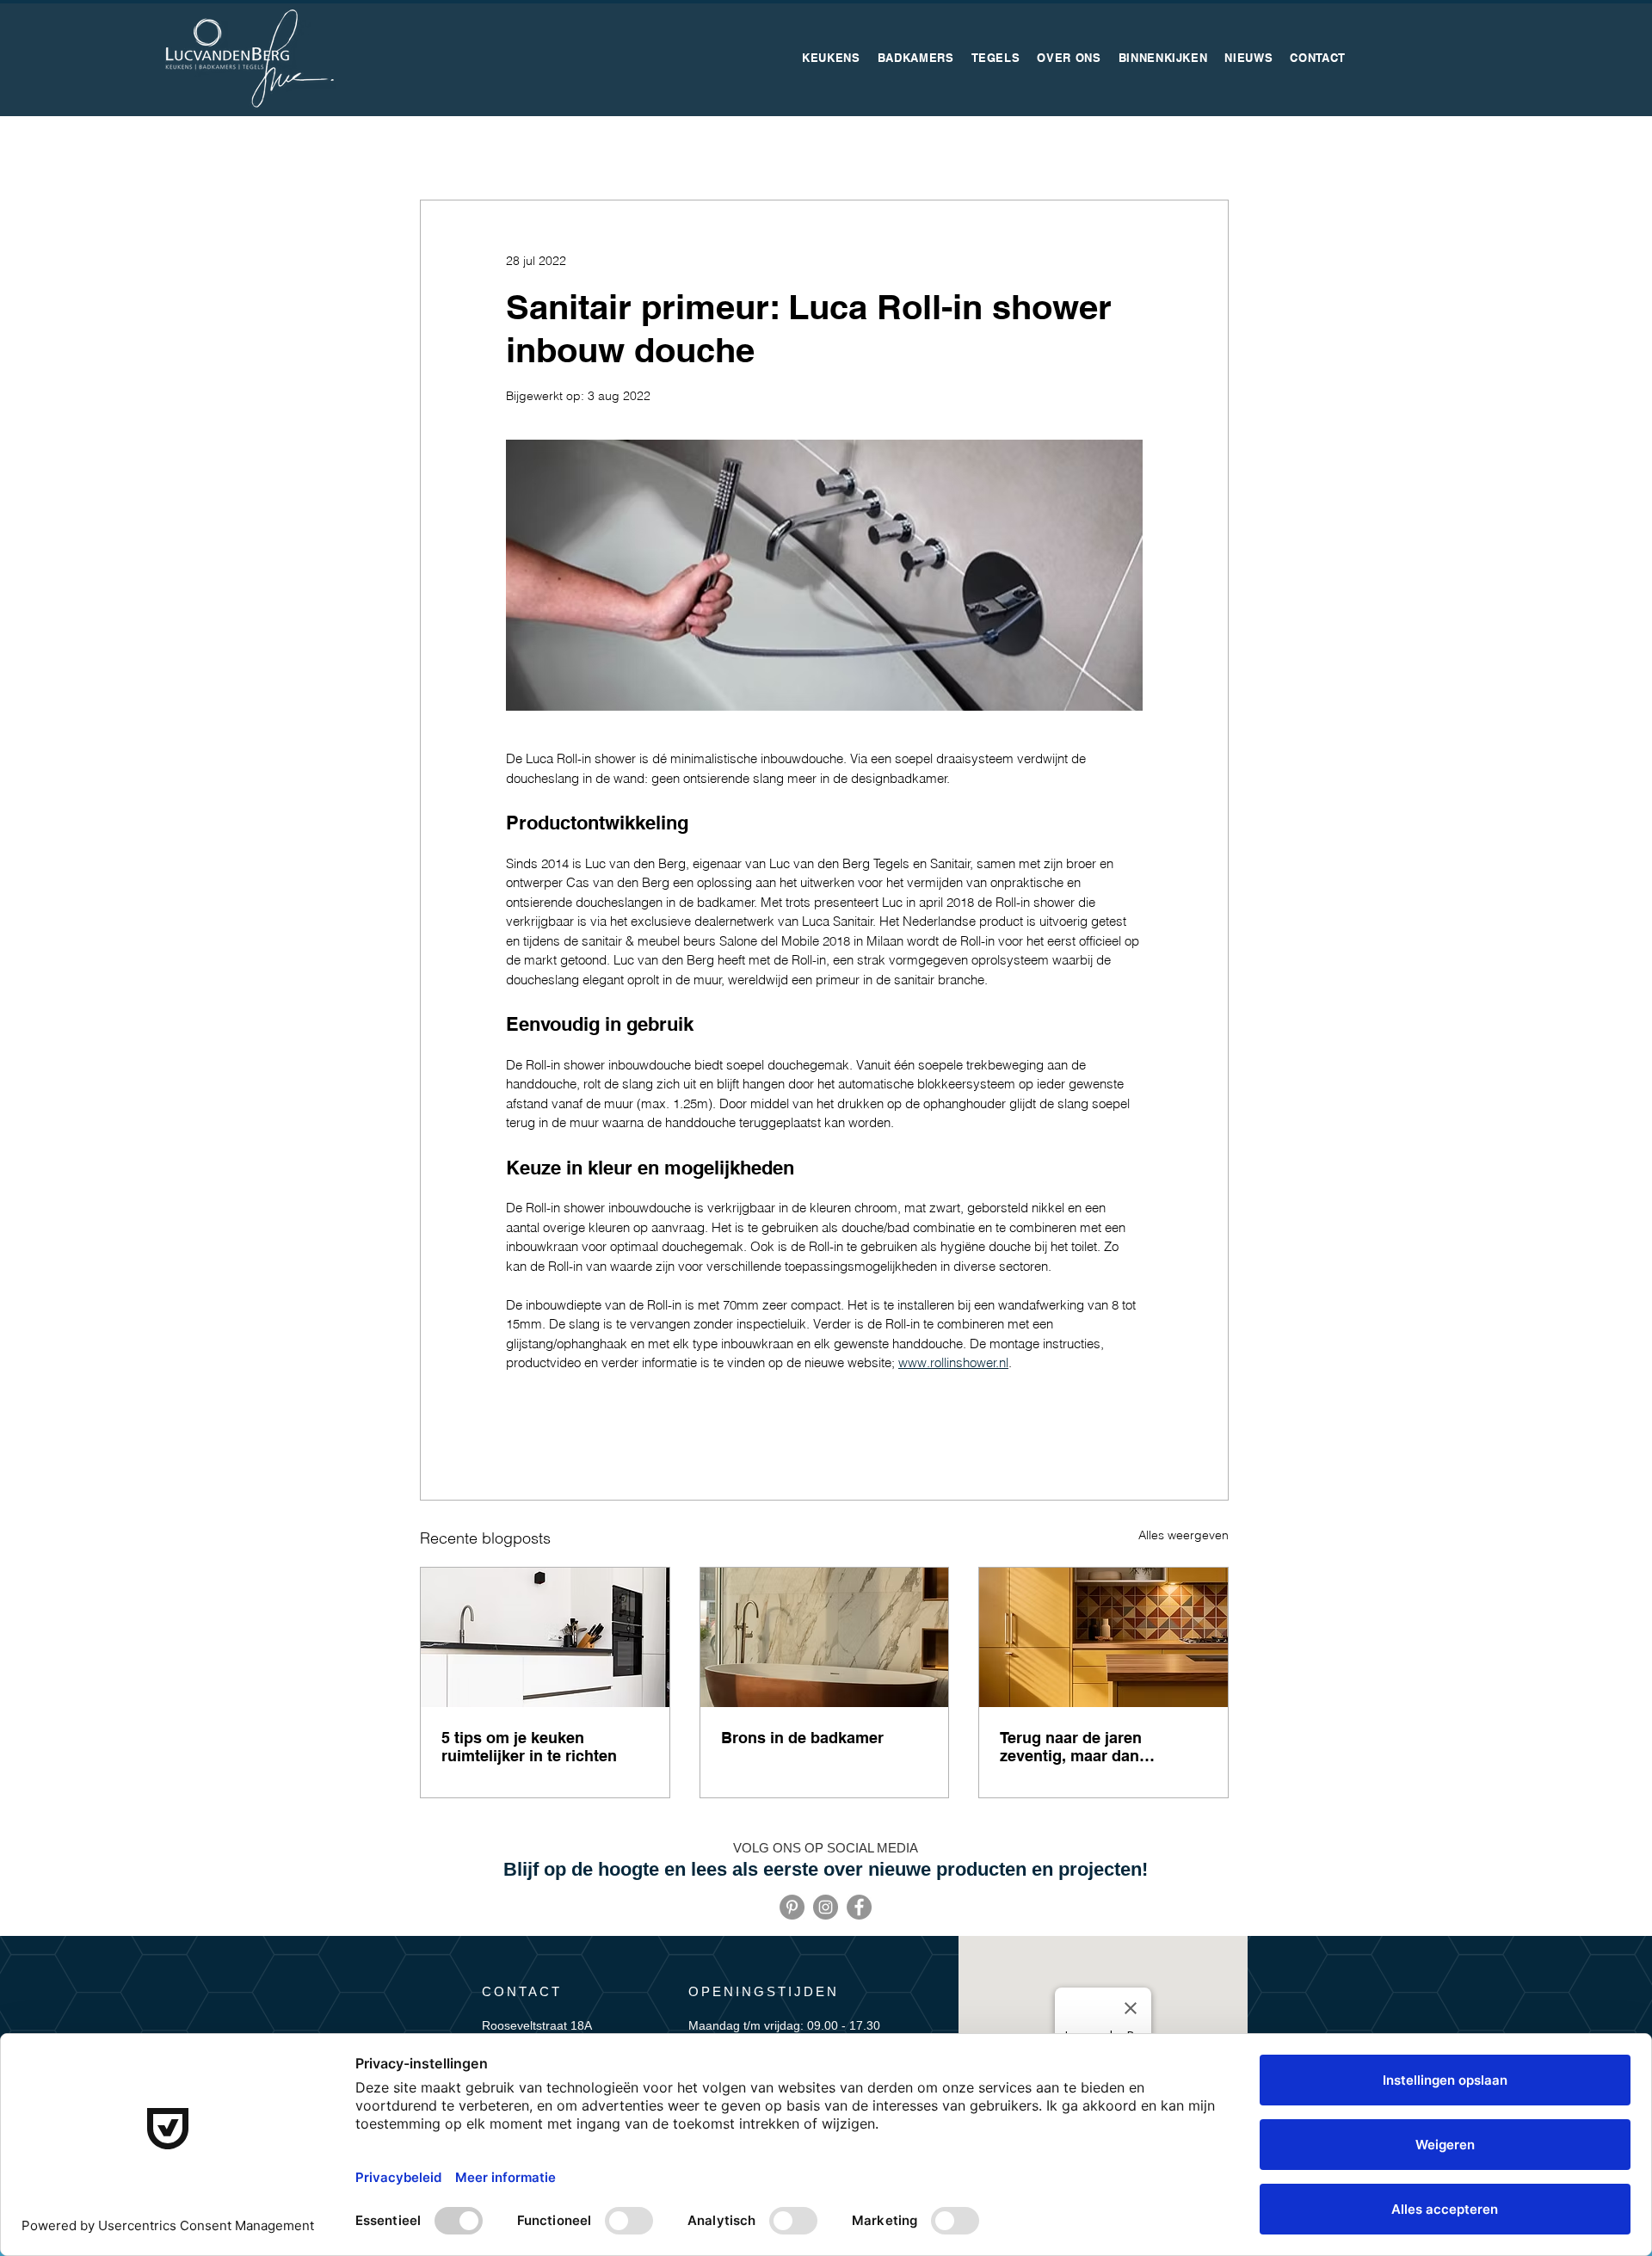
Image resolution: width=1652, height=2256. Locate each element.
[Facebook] (859, 1907)
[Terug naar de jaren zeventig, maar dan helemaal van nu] (1103, 1637)
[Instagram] (826, 1907)
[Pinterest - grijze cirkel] (792, 1907)
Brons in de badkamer (802, 1738)
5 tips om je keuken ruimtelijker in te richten (529, 1747)
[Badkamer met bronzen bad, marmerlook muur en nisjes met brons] (825, 1637)
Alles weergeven (1184, 1535)
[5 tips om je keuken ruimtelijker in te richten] (545, 1637)
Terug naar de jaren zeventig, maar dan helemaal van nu (1071, 1747)
